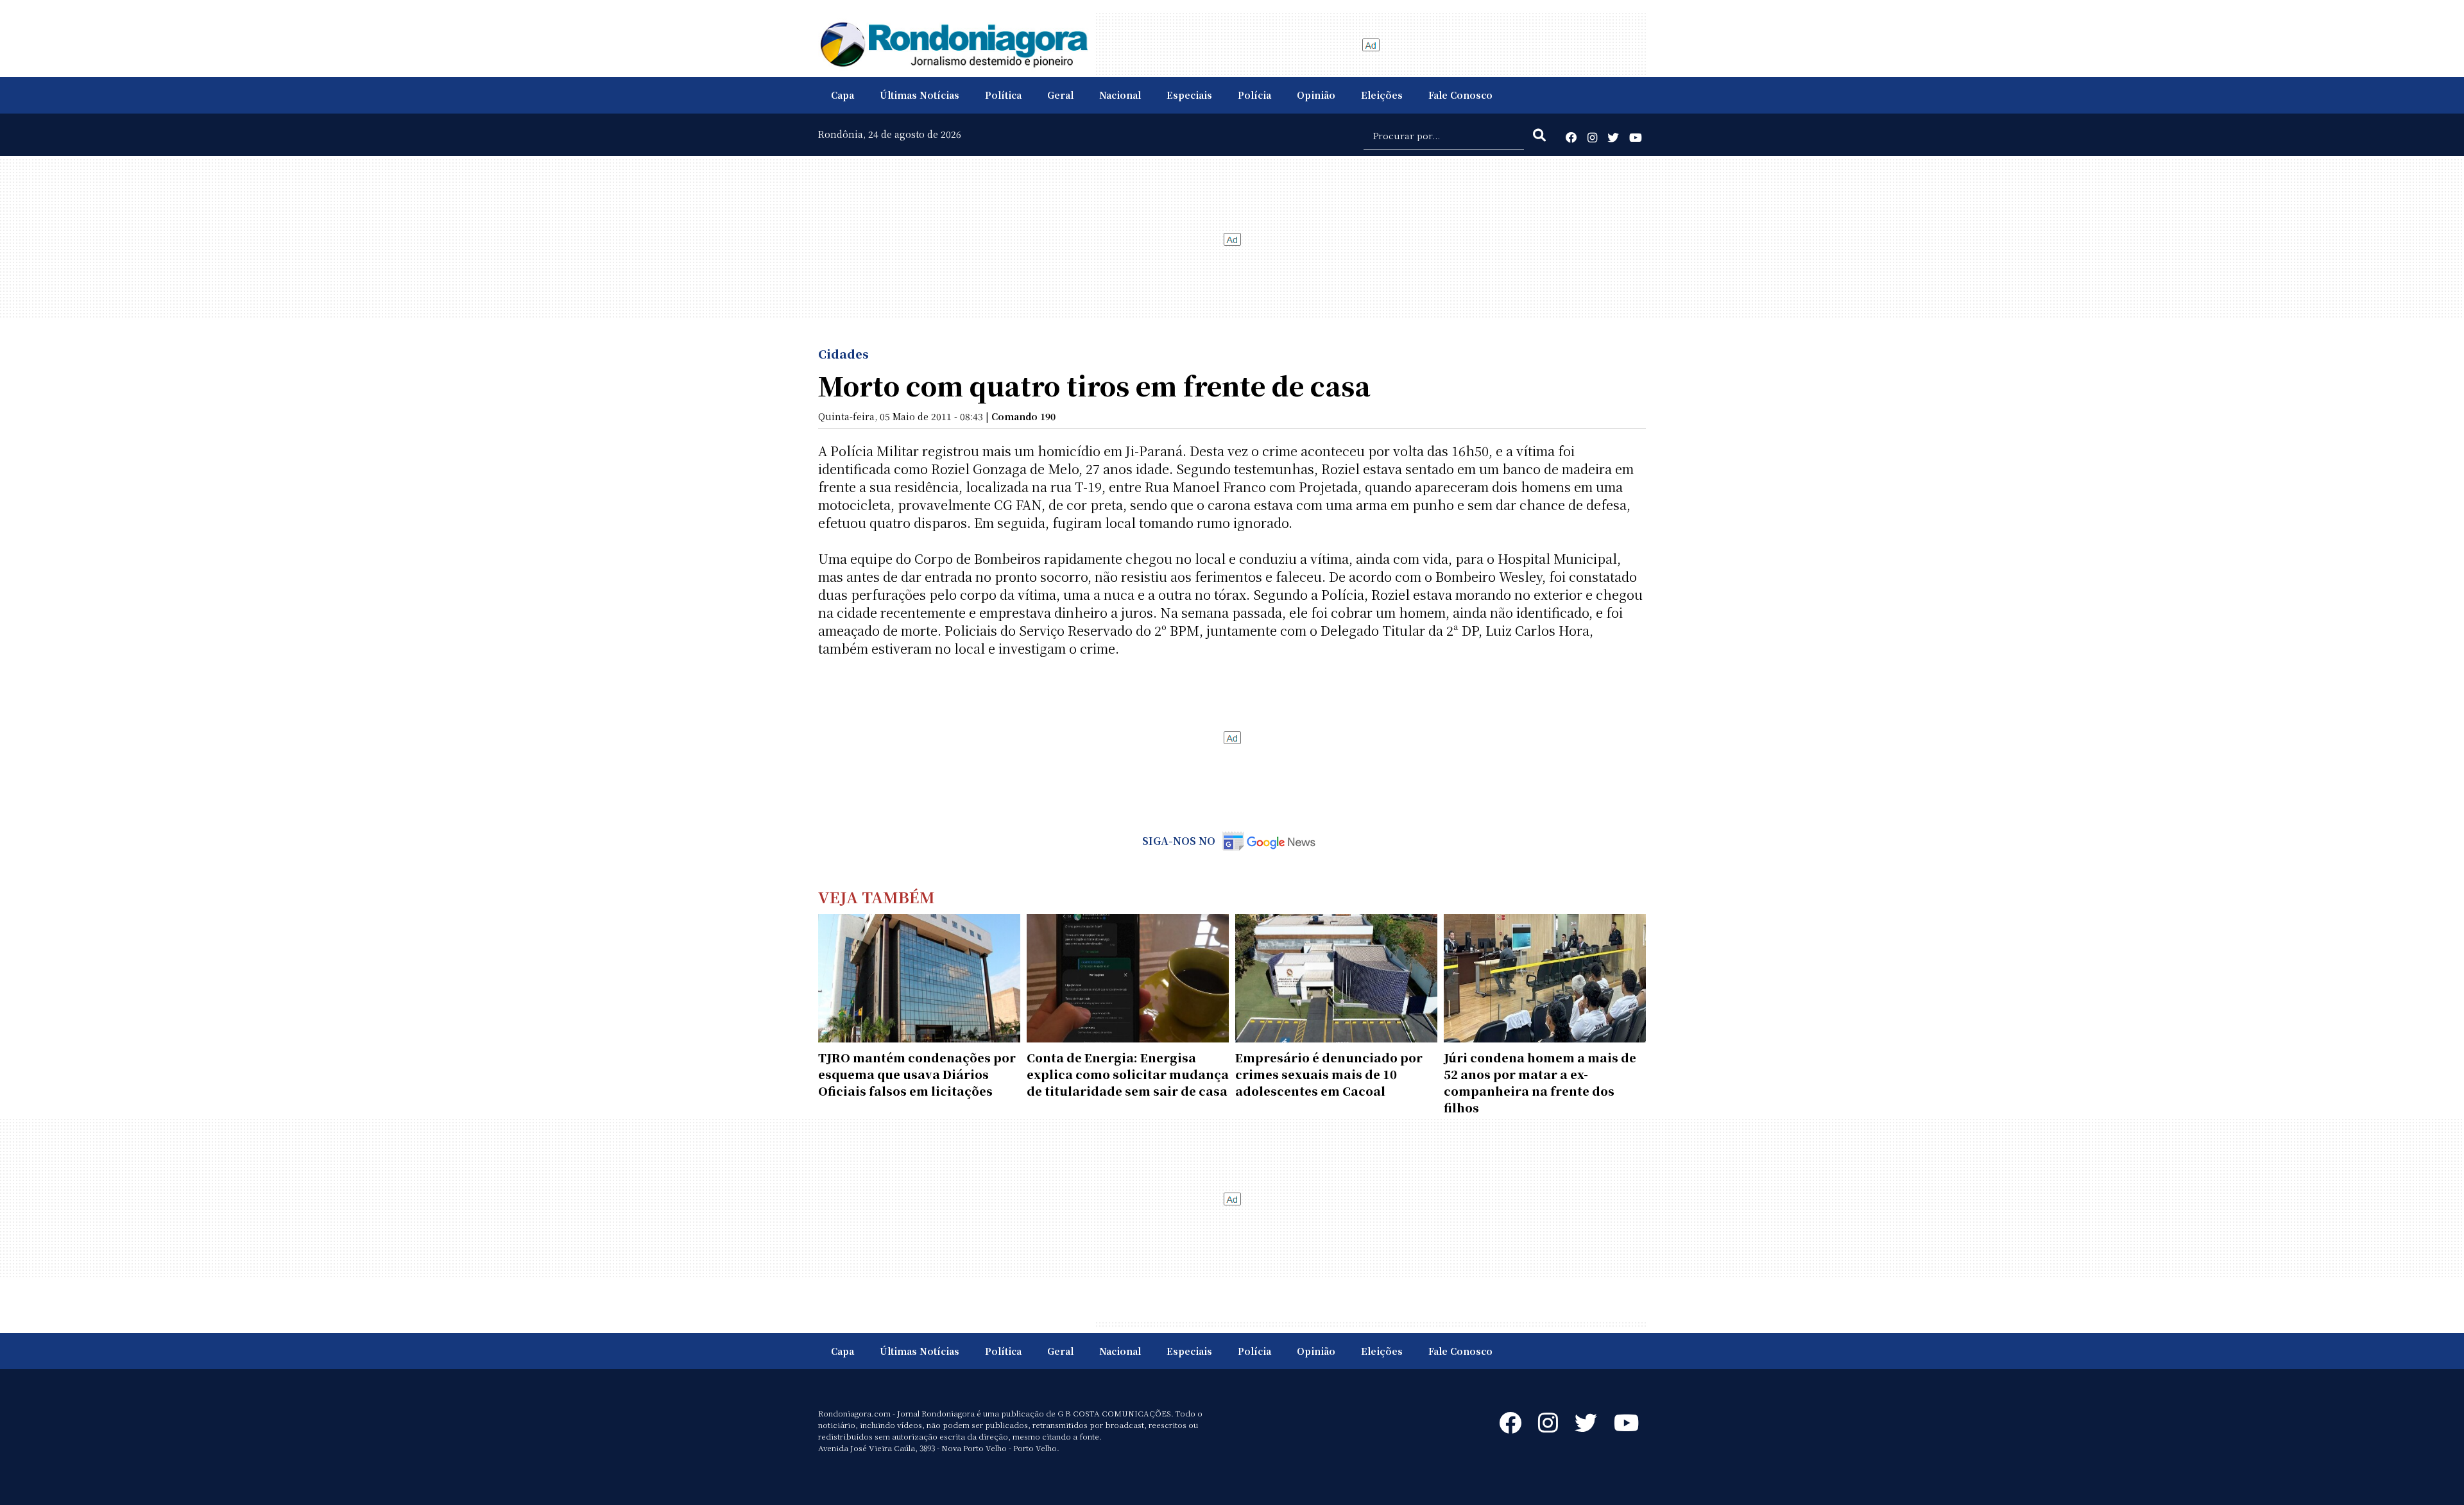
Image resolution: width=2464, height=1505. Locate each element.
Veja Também (877, 897)
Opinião (1316, 95)
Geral (1060, 95)
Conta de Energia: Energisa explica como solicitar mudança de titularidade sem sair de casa (1128, 1074)
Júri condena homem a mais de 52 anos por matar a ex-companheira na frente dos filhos (1540, 1082)
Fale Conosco (1460, 95)
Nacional (1120, 95)
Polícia (1254, 95)
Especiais (1189, 95)
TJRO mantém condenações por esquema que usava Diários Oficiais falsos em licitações (917, 1074)
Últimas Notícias (920, 95)
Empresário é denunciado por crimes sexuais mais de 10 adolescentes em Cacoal (1329, 1074)
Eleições (1382, 95)
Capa (843, 95)
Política (1003, 95)
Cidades (843, 353)
